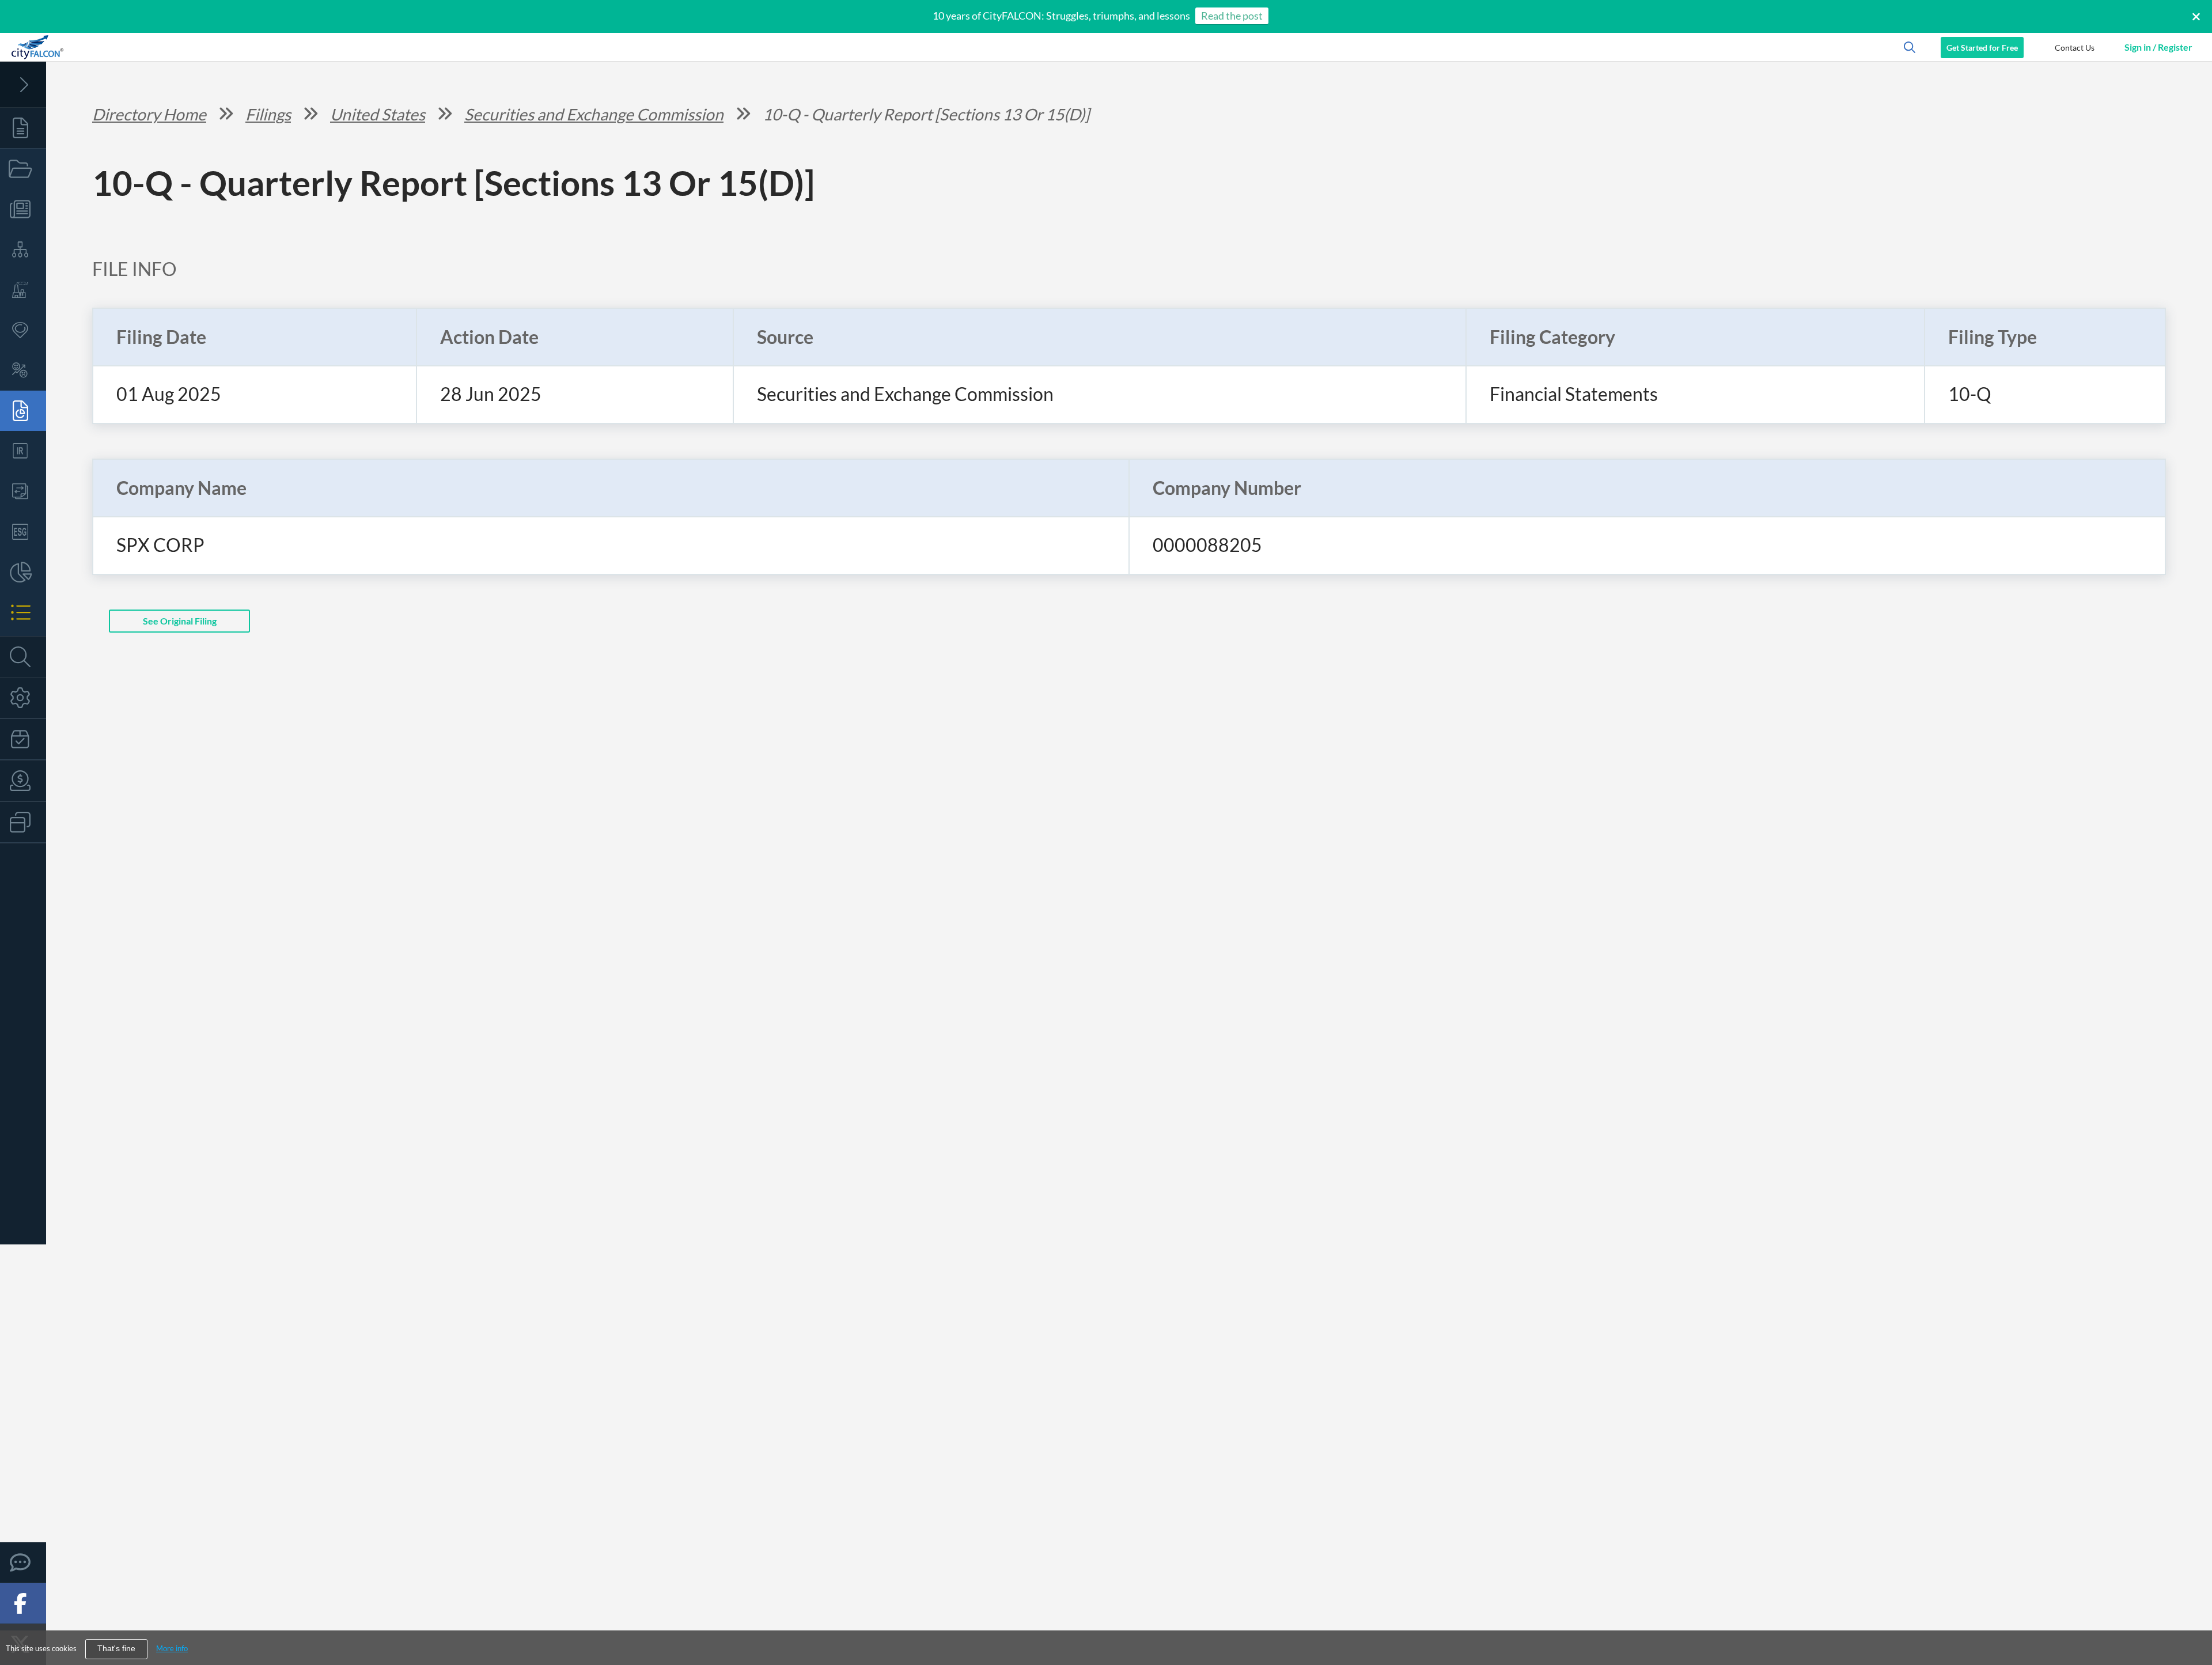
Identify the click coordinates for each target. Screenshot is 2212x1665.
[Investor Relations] (23, 451)
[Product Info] (23, 739)
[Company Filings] (23, 411)
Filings (268, 114)
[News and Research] (23, 209)
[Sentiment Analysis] (23, 370)
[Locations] (23, 330)
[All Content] (23, 128)
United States (378, 114)
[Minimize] (23, 85)
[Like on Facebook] (23, 1603)
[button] (2074, 47)
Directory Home (149, 114)
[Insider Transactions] (23, 491)
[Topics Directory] (23, 169)
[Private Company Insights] (23, 572)
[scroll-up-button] (2193, 1621)
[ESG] (23, 532)
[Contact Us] (23, 1562)
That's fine (116, 1649)
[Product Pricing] (23, 781)
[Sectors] (23, 290)
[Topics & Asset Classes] (23, 249)
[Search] (23, 657)
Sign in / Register (2158, 47)
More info (172, 1648)
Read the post (1232, 16)
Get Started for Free (1982, 48)
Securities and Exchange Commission (594, 114)
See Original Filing (180, 621)
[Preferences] (23, 698)
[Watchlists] (23, 612)
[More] (23, 822)
